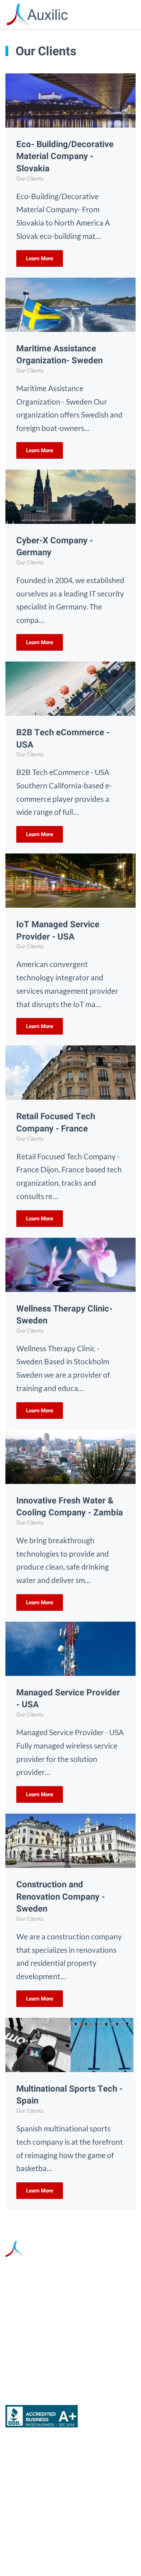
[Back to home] (37, 14)
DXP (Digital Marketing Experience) (65, 2495)
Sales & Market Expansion (50, 2476)
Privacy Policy (87, 2554)
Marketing (23, 2457)
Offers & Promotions (40, 2515)
